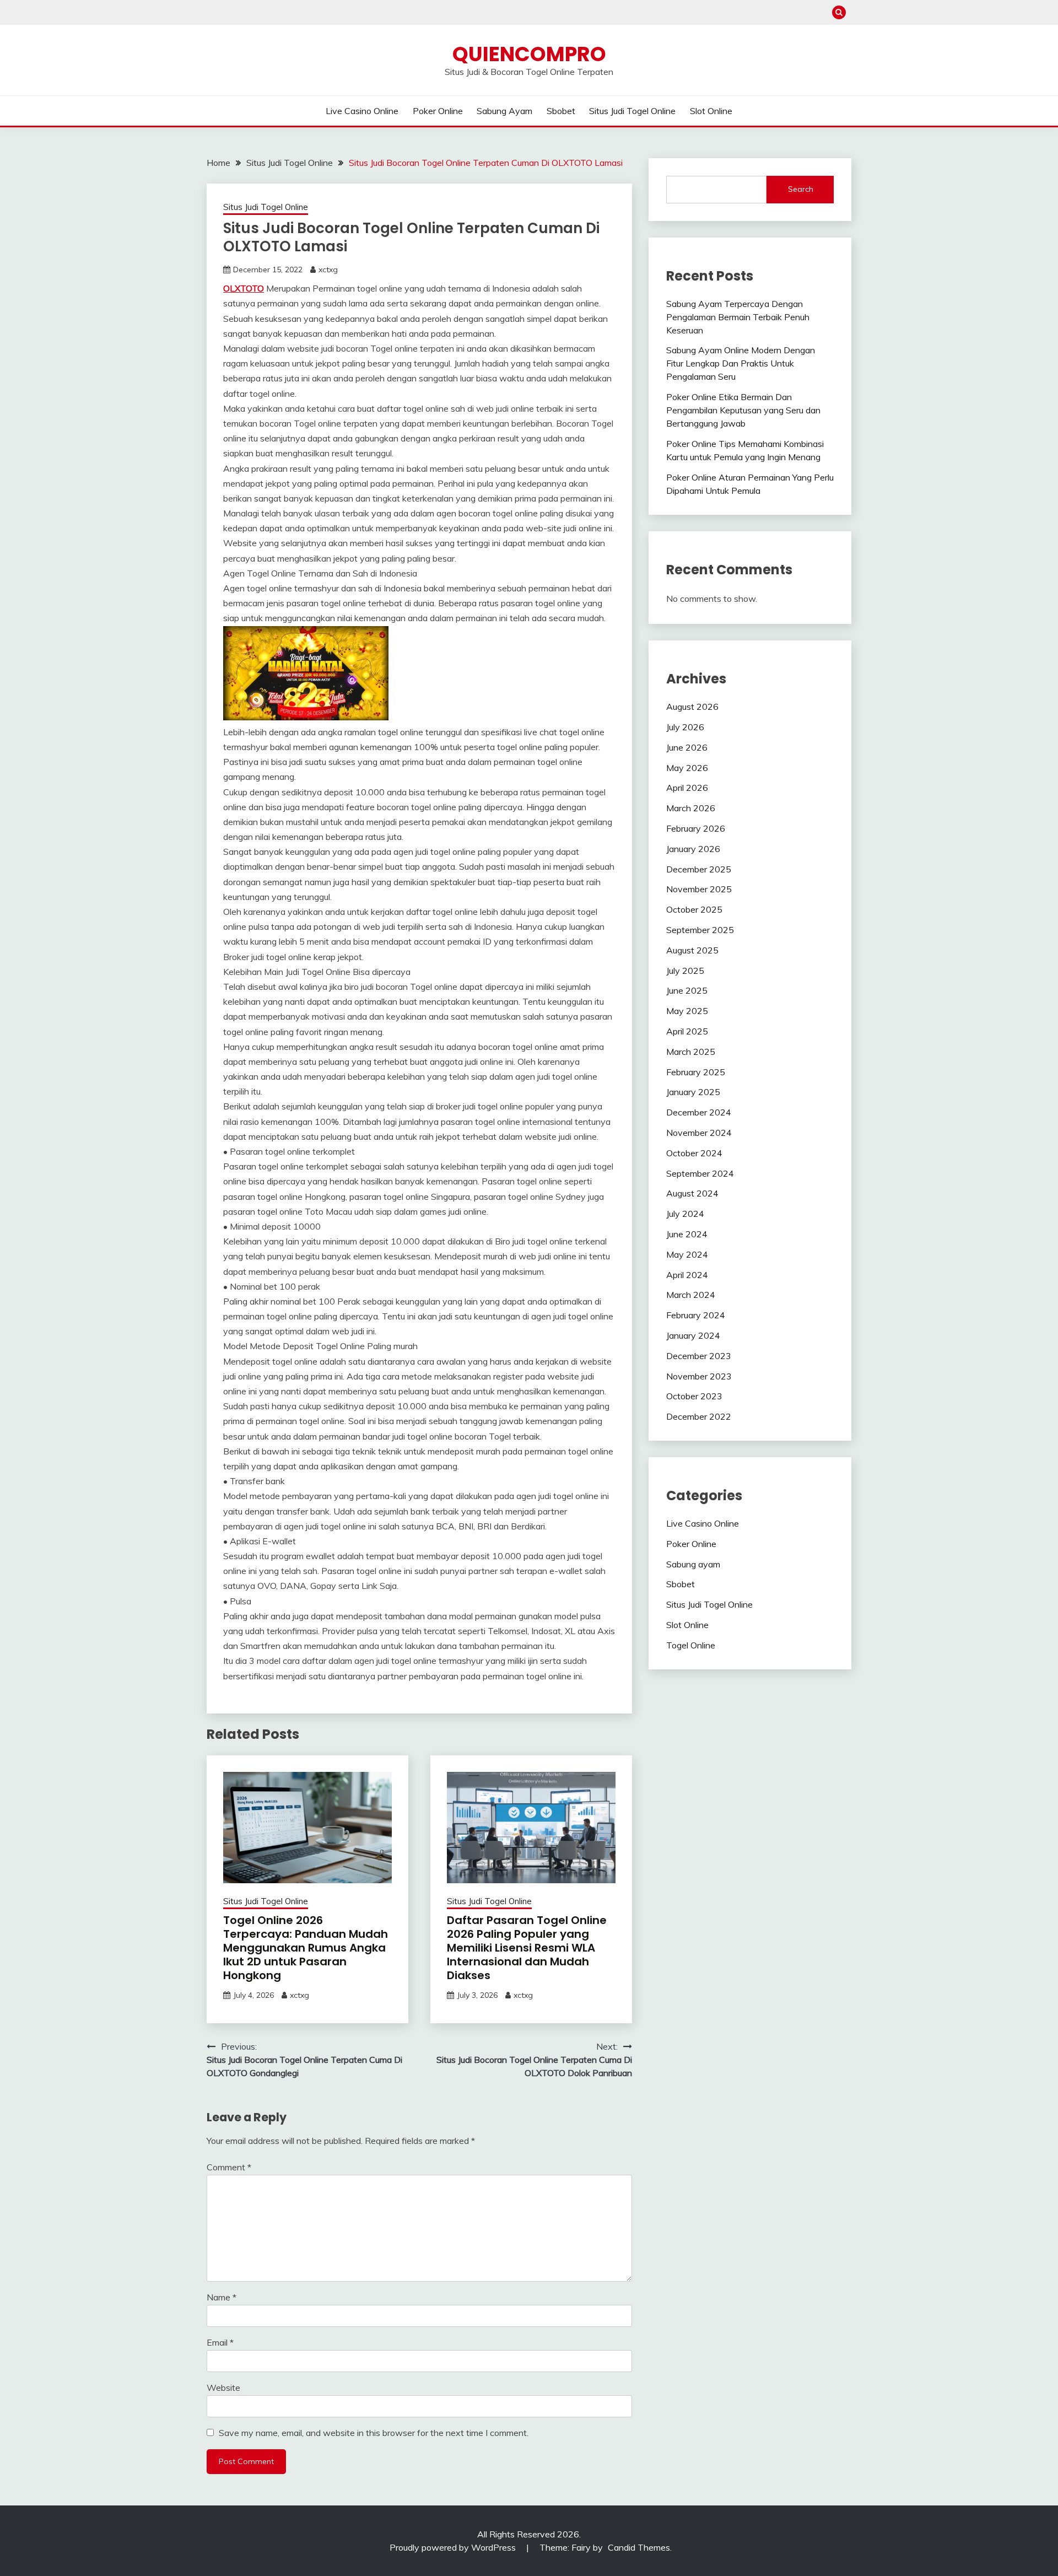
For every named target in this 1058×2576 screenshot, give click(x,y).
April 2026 (687, 788)
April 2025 (687, 1031)
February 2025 (696, 1072)
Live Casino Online (362, 111)
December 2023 (699, 1356)
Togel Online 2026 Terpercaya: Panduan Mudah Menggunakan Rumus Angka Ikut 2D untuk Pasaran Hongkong (306, 1948)
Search (801, 189)
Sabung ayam (504, 111)
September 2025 (700, 930)
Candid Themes (639, 2547)
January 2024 (693, 1335)
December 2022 (699, 1416)
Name (222, 2297)
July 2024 (685, 1214)
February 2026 (696, 828)
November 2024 (699, 1133)
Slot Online (711, 111)
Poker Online (438, 111)
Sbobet (561, 111)
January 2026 (693, 849)
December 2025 (699, 869)
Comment (229, 2167)
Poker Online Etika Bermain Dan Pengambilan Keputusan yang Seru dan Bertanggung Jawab (743, 410)
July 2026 (685, 727)
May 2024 (687, 1254)
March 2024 (691, 1295)
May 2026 (687, 768)
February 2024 (696, 1315)
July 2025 (685, 971)
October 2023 (694, 1396)
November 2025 (699, 889)
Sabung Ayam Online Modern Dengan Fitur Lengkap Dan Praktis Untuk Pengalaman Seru (741, 363)
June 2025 (687, 990)
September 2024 (700, 1173)
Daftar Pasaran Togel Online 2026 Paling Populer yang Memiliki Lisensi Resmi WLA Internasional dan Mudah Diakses (527, 1948)
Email (220, 2342)
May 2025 (687, 1011)
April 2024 (687, 1275)
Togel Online (691, 1645)
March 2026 (691, 808)
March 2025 (691, 1052)
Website (223, 2388)
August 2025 (692, 950)
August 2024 (692, 1193)
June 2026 (687, 747)
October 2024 (694, 1153)
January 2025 (693, 1092)
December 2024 (699, 1112)
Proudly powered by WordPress (454, 2547)
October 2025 (694, 909)
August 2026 (692, 707)
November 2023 (699, 1376)
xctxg (328, 270)
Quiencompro (529, 54)
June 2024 (687, 1234)
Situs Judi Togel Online (632, 111)
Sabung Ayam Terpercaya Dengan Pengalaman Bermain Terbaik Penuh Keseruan (738, 317)
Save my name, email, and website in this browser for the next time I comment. (374, 2433)
